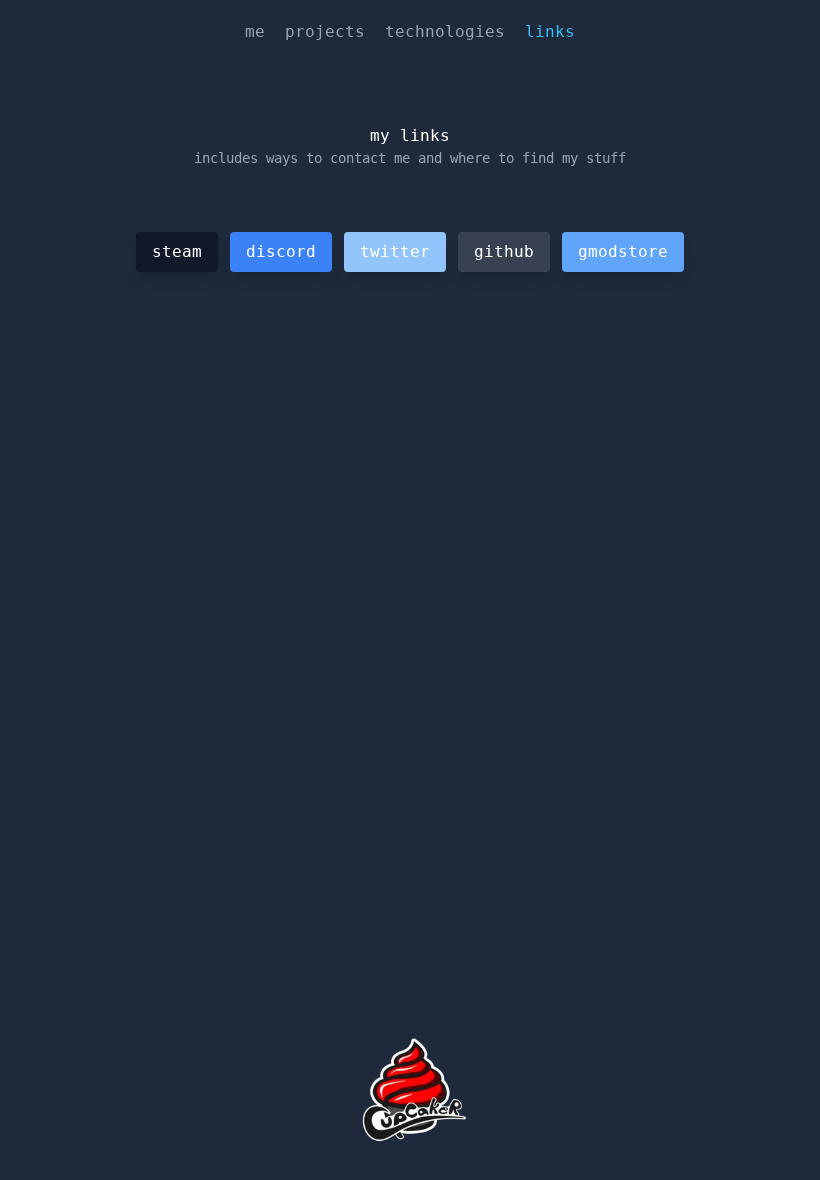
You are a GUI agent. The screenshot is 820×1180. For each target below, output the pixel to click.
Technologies (445, 31)
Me (255, 31)
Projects (325, 31)
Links (550, 31)
